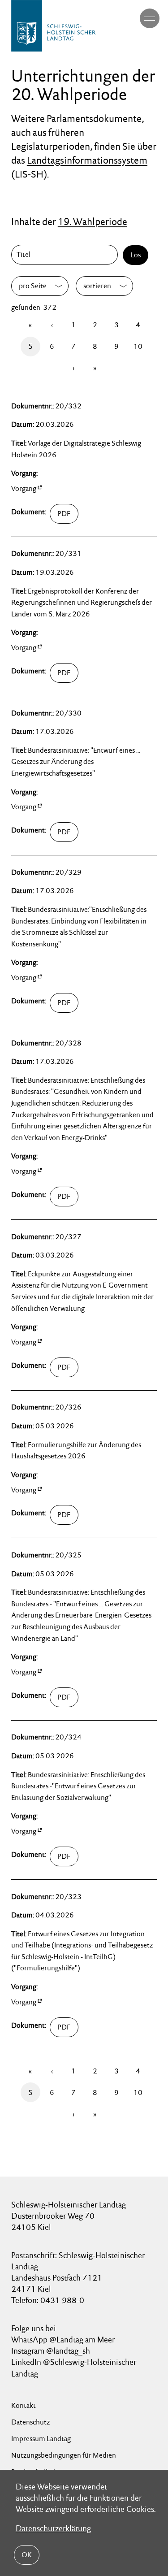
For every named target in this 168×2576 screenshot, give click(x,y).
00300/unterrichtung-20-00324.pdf (86, 1856)
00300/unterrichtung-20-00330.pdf (86, 832)
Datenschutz (30, 2422)
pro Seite (33, 286)
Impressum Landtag (41, 2439)
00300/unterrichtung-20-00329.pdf (86, 1003)
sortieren (97, 286)
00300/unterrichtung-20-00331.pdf (86, 673)
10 (138, 346)
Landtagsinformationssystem (87, 160)
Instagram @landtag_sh (52, 2351)
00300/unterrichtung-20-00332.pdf (86, 514)
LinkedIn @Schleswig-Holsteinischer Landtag (74, 2368)
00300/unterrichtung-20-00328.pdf (86, 1197)
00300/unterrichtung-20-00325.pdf (86, 1697)
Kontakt (24, 2405)
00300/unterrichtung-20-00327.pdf (86, 1367)
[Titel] (66, 255)
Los (136, 255)
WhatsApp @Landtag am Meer (63, 2340)
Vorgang (24, 488)
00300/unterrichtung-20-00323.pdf (86, 2027)
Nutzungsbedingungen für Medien (64, 2455)
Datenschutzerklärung (53, 2528)
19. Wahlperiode (93, 221)
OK (27, 2555)
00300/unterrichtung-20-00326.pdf (86, 1515)
